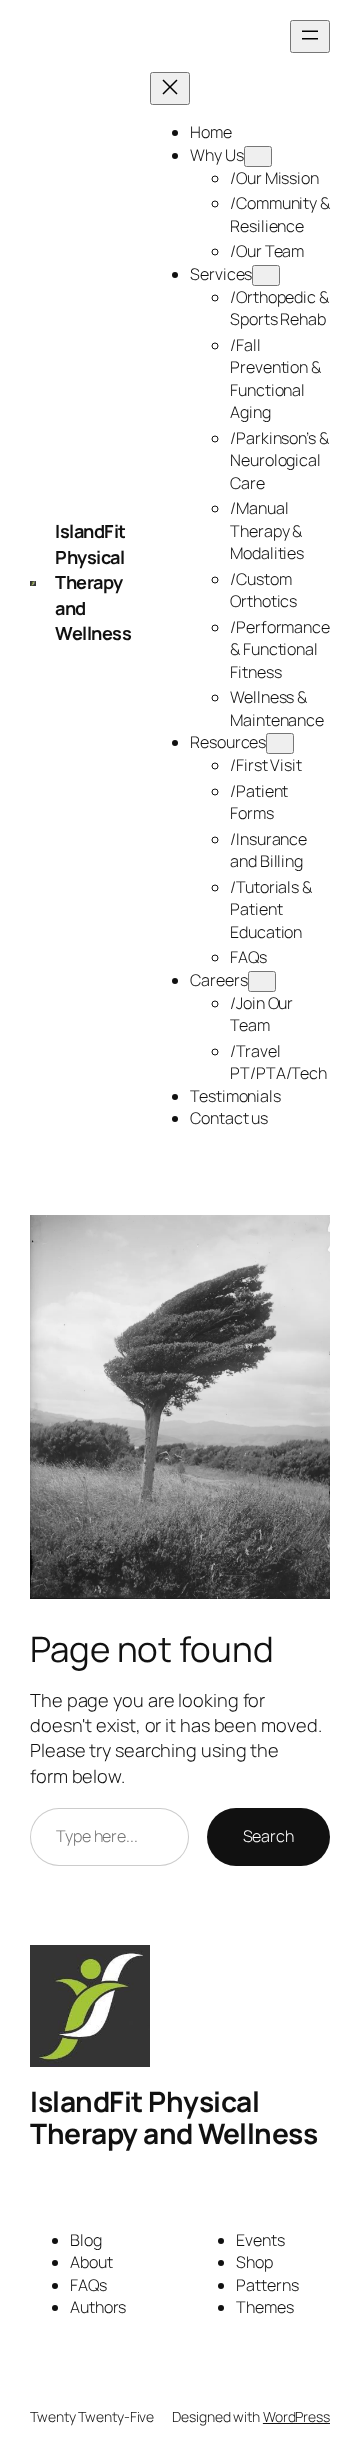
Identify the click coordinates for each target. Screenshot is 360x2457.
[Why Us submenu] (258, 156)
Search (268, 1836)
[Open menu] (310, 36)
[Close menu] (170, 88)
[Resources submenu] (280, 743)
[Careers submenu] (262, 981)
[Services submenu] (266, 275)
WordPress (296, 2416)
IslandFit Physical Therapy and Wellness (93, 582)
